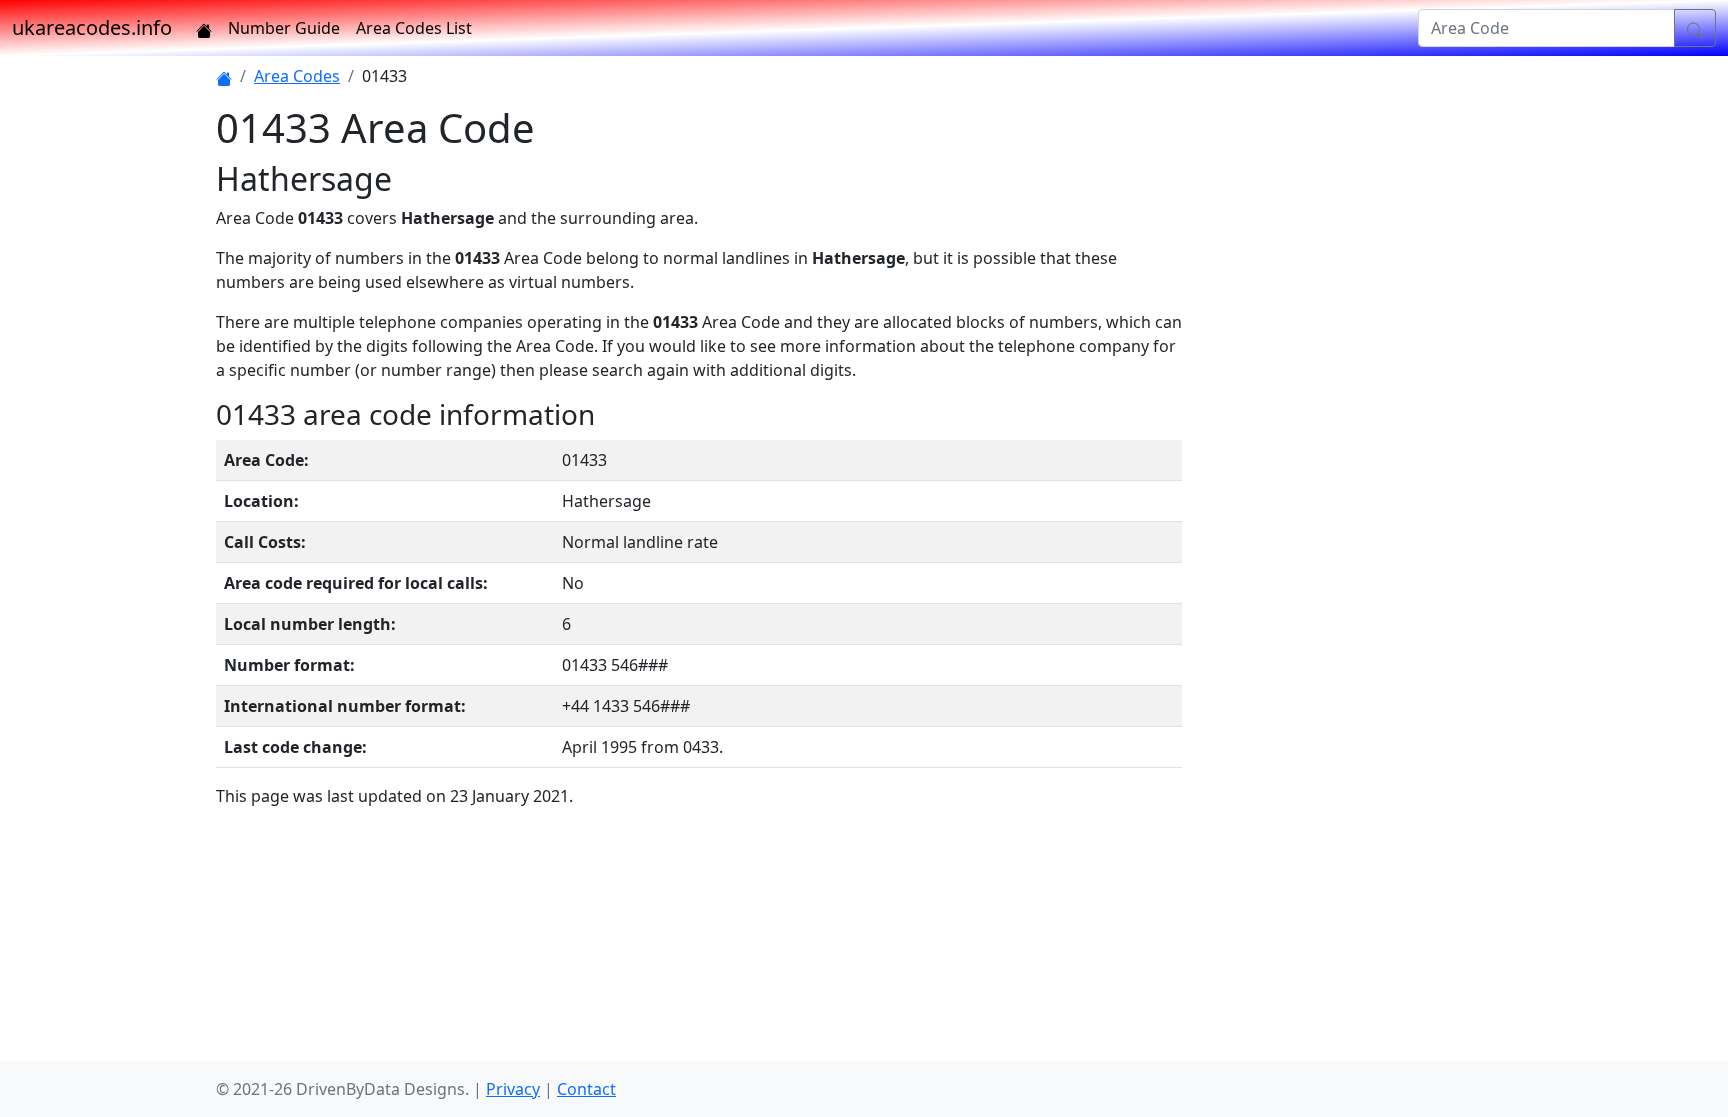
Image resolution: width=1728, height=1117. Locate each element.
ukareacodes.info (92, 27)
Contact (586, 1089)
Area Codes (297, 76)
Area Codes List (414, 28)
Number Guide (284, 28)
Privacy (513, 1089)
